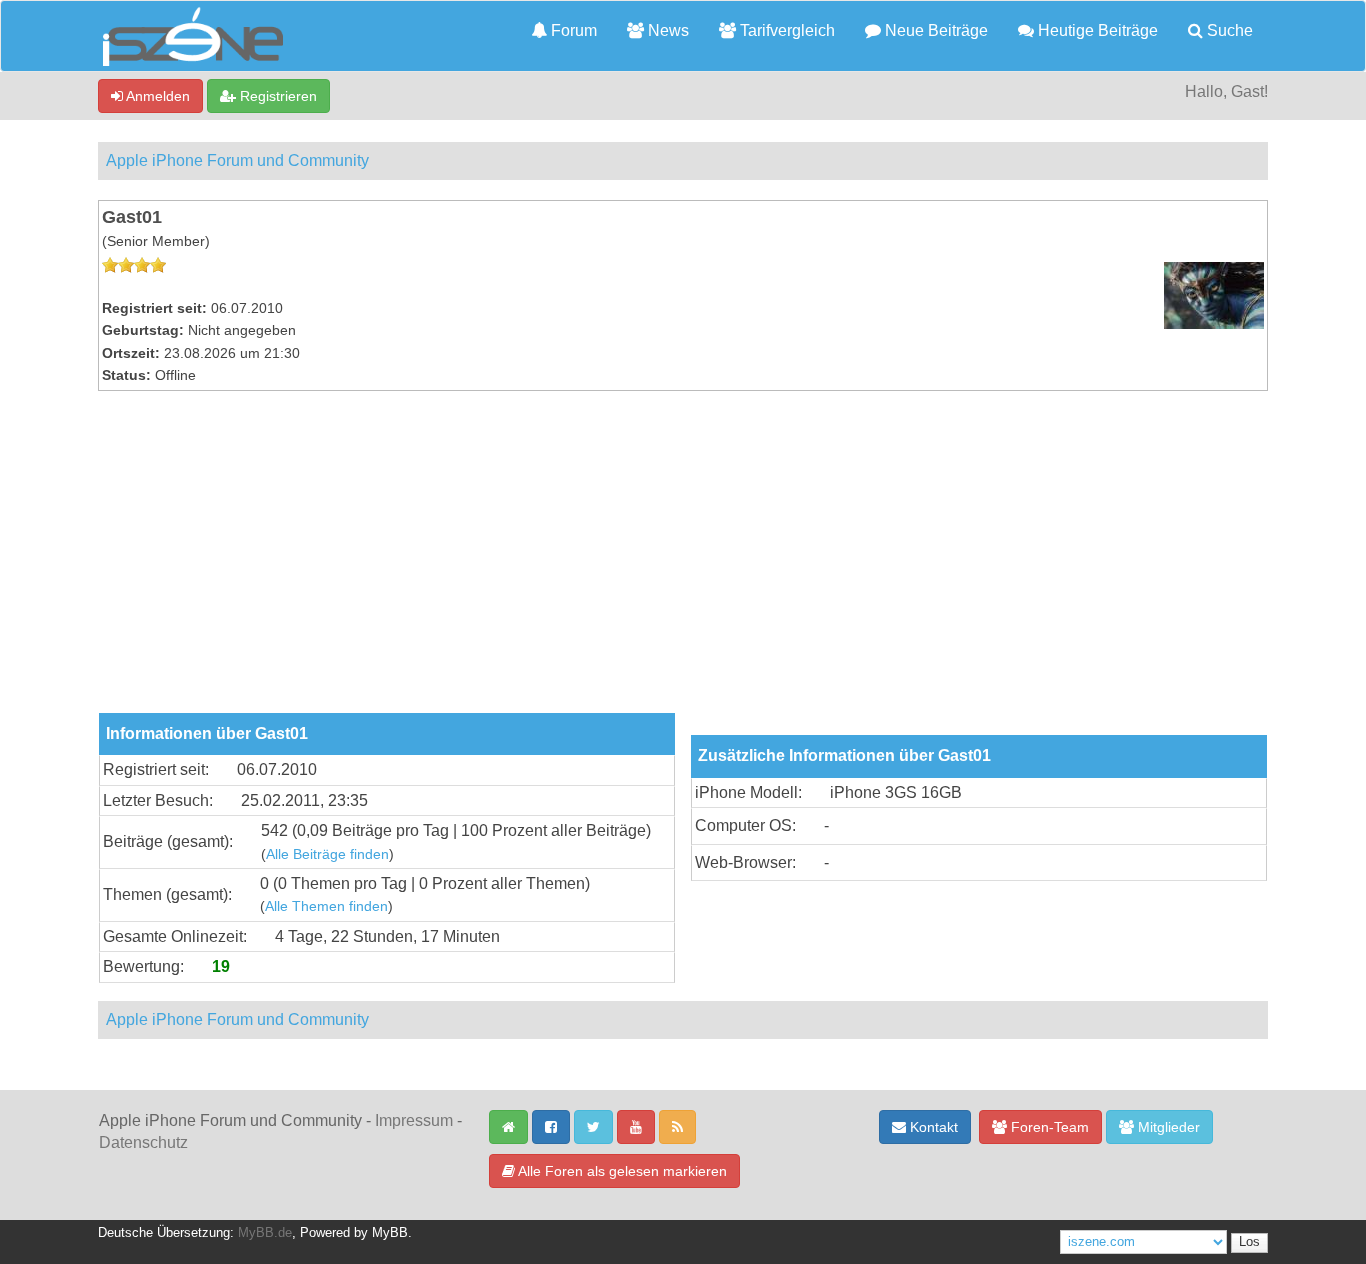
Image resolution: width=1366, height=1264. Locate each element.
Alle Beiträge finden (327, 854)
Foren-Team (1048, 1127)
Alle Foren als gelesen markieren (621, 1171)
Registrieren (276, 96)
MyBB (390, 1233)
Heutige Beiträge (1096, 30)
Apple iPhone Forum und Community (237, 160)
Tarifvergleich (785, 30)
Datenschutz (143, 1142)
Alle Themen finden (326, 906)
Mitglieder (1167, 1127)
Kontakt (932, 1127)
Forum (572, 30)
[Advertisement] (683, 563)
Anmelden (156, 96)
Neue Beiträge (934, 30)
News (666, 30)
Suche (1228, 30)
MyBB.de (265, 1233)
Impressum (414, 1120)
